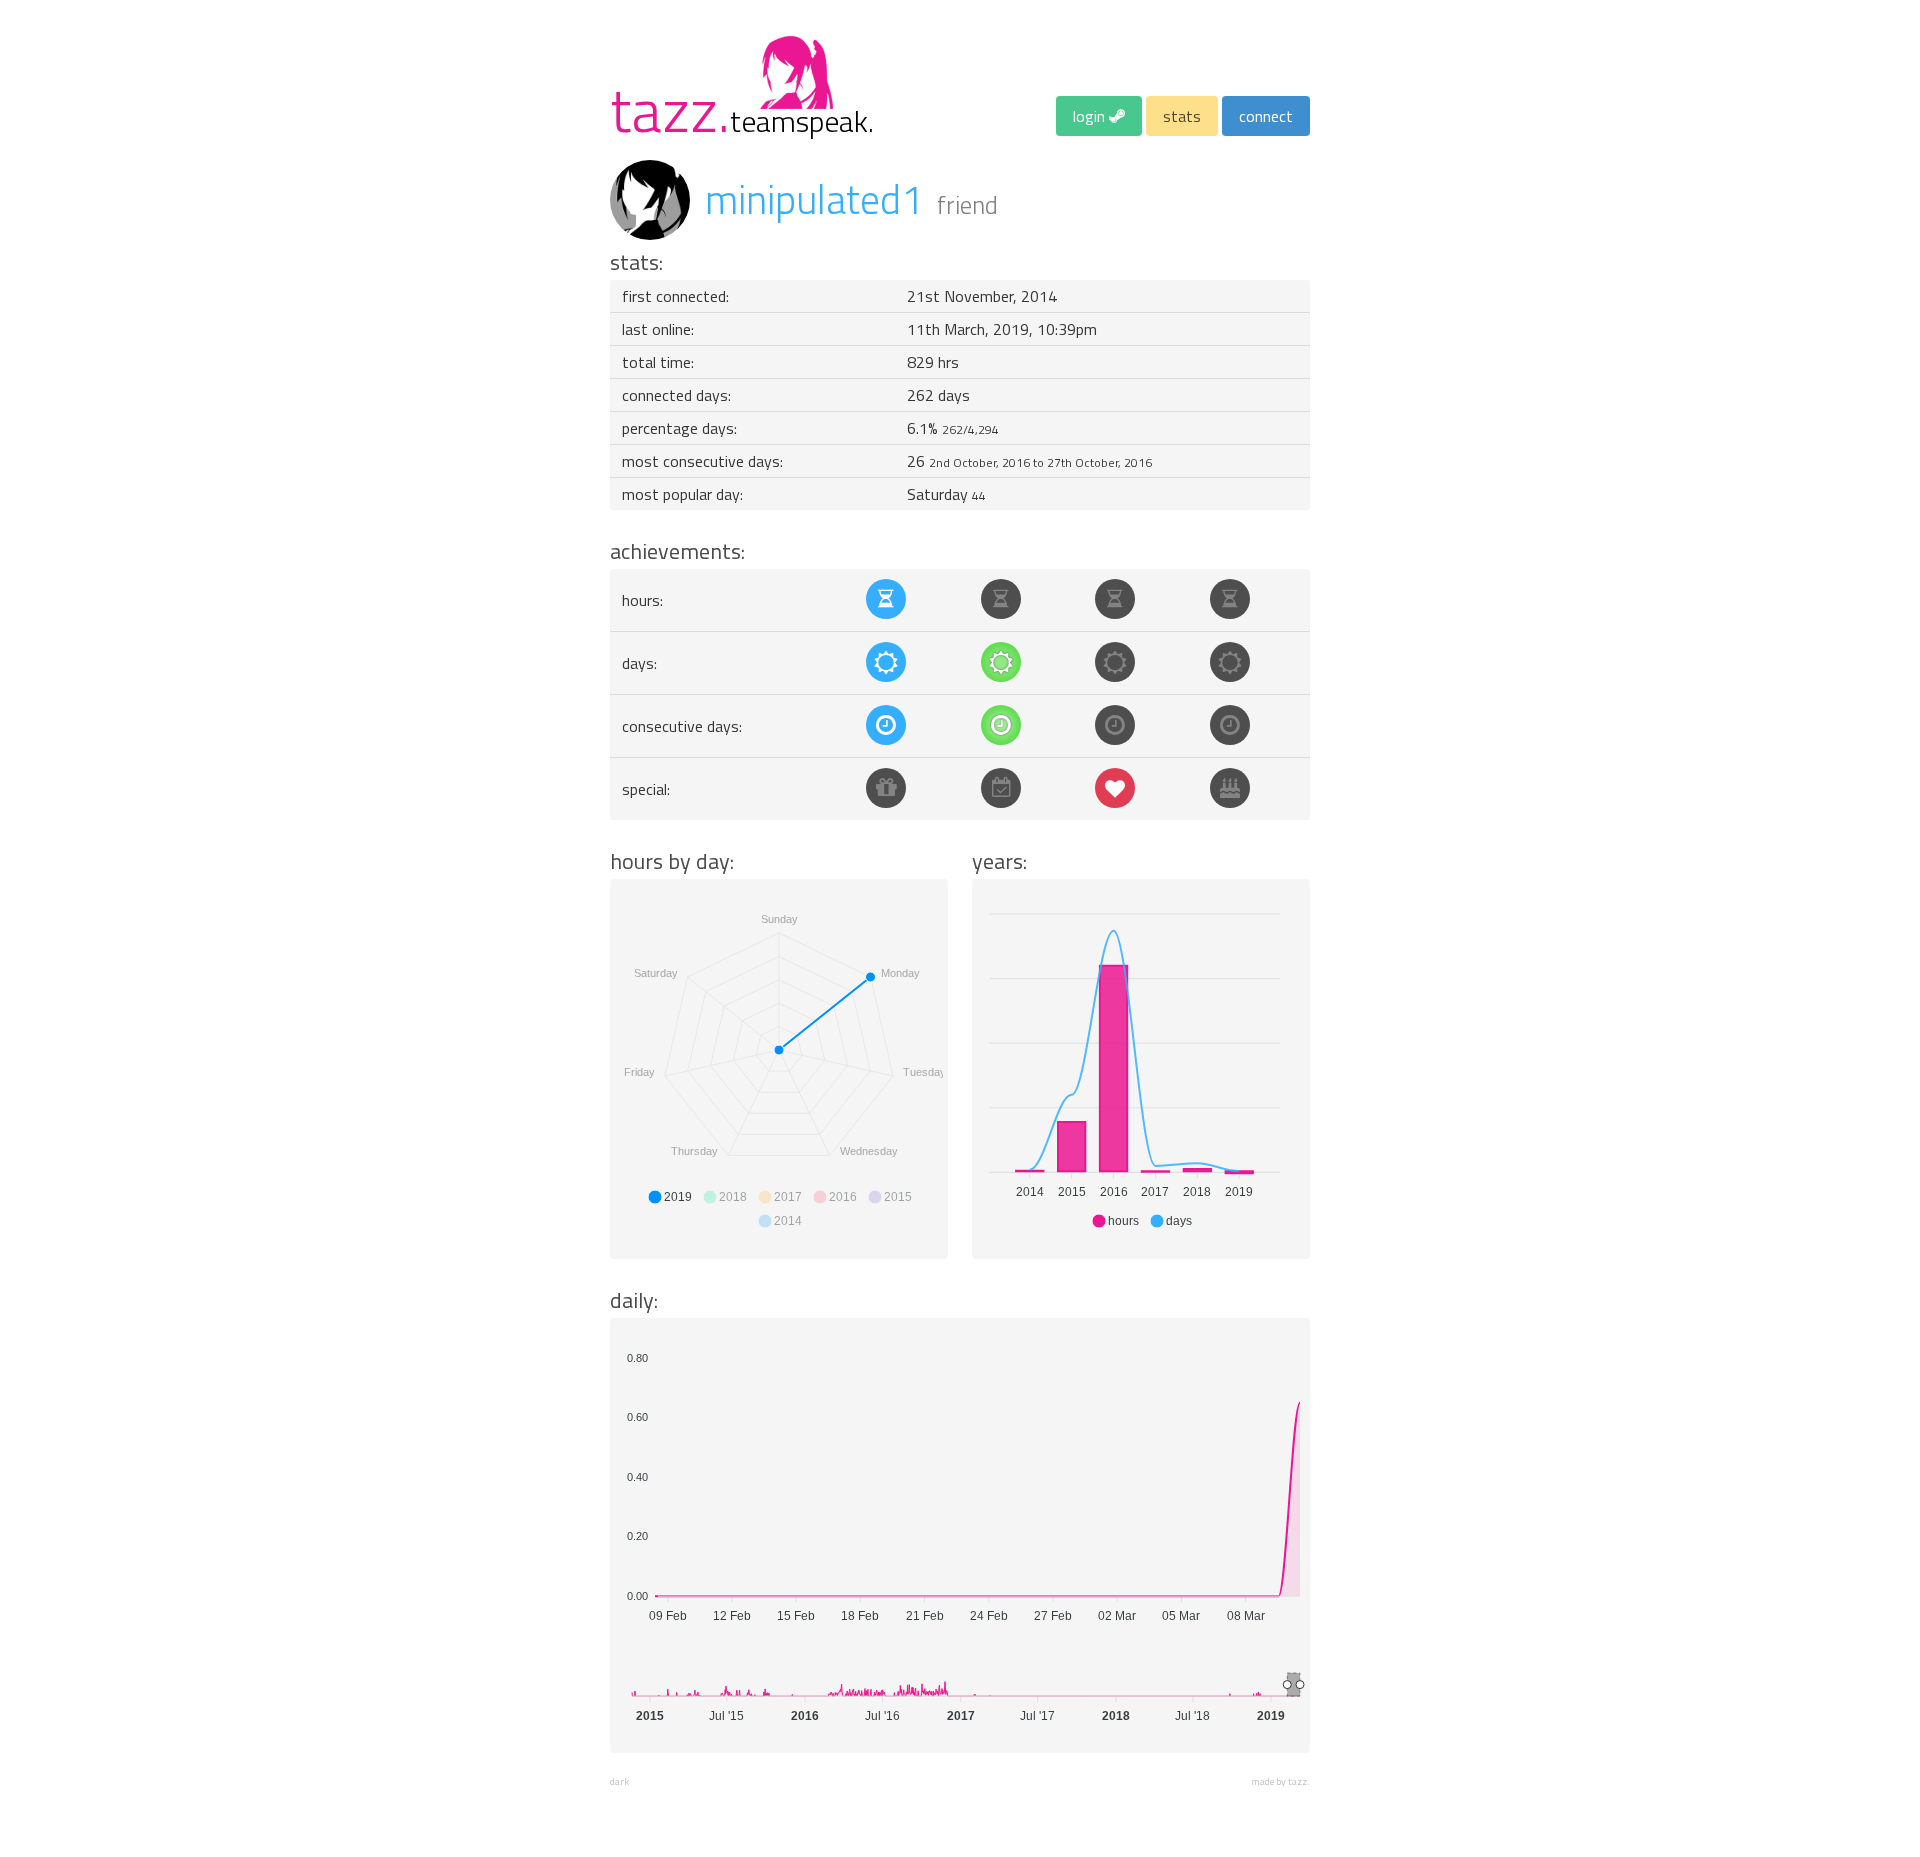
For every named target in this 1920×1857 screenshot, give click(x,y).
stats (1182, 116)
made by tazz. (1280, 1781)
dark (619, 1781)
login (1091, 116)
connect (1266, 116)
